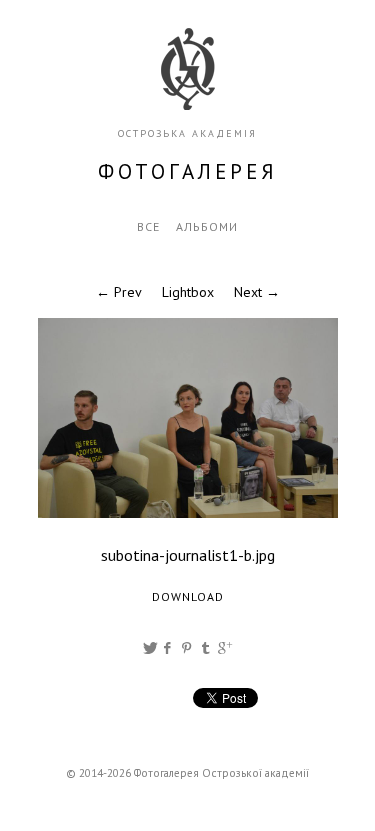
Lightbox (188, 292)
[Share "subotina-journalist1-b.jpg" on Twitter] (150, 648)
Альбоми (207, 226)
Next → (257, 292)
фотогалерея (188, 171)
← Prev (119, 292)
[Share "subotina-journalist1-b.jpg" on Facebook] (168, 648)
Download (188, 596)
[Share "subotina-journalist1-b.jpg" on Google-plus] (225, 648)
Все (148, 226)
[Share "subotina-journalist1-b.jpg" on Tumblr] (207, 648)
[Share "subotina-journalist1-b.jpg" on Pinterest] (187, 648)
